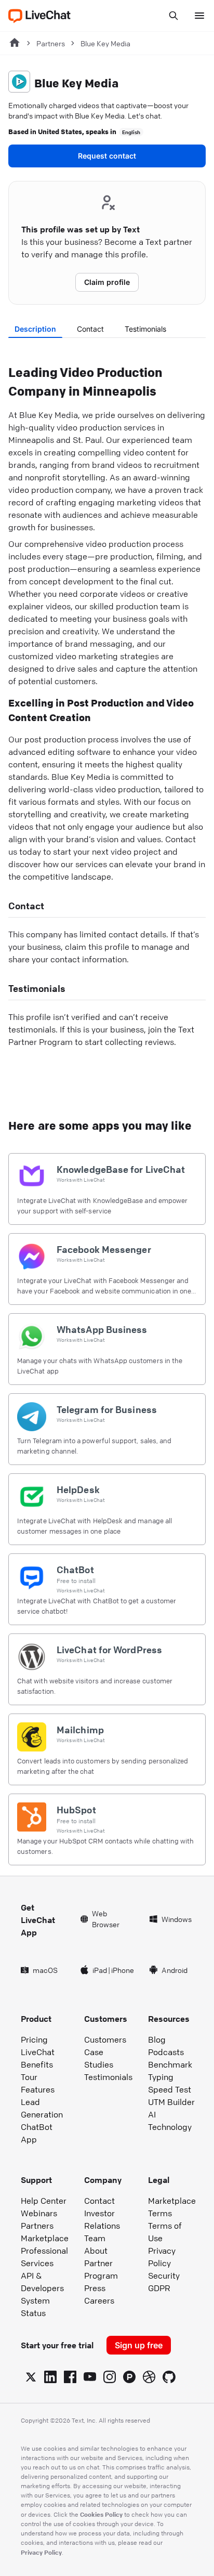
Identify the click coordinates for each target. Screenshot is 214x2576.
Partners (51, 43)
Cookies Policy (101, 2514)
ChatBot (37, 2127)
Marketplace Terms (172, 2207)
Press (95, 2288)
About (96, 2251)
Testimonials (145, 329)
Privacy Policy (162, 2257)
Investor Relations (102, 2219)
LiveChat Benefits (38, 2058)
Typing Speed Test (170, 2083)
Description (35, 329)
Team (95, 2238)
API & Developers (42, 2282)
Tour (29, 2077)
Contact (90, 329)
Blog (157, 2039)
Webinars (39, 2213)
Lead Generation (42, 2108)
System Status (35, 2307)
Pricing (34, 2039)
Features (38, 2089)
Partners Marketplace (45, 2232)
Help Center (44, 2201)
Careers (99, 2300)
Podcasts (166, 2052)
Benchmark (170, 2064)
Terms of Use (165, 2232)
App (29, 2139)
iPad (100, 1970)
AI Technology (170, 2121)
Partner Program (101, 2269)
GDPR (159, 2288)
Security (164, 2276)
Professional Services (44, 2257)
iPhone (123, 1970)
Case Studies (99, 2058)
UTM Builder (171, 2102)
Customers (105, 2039)
